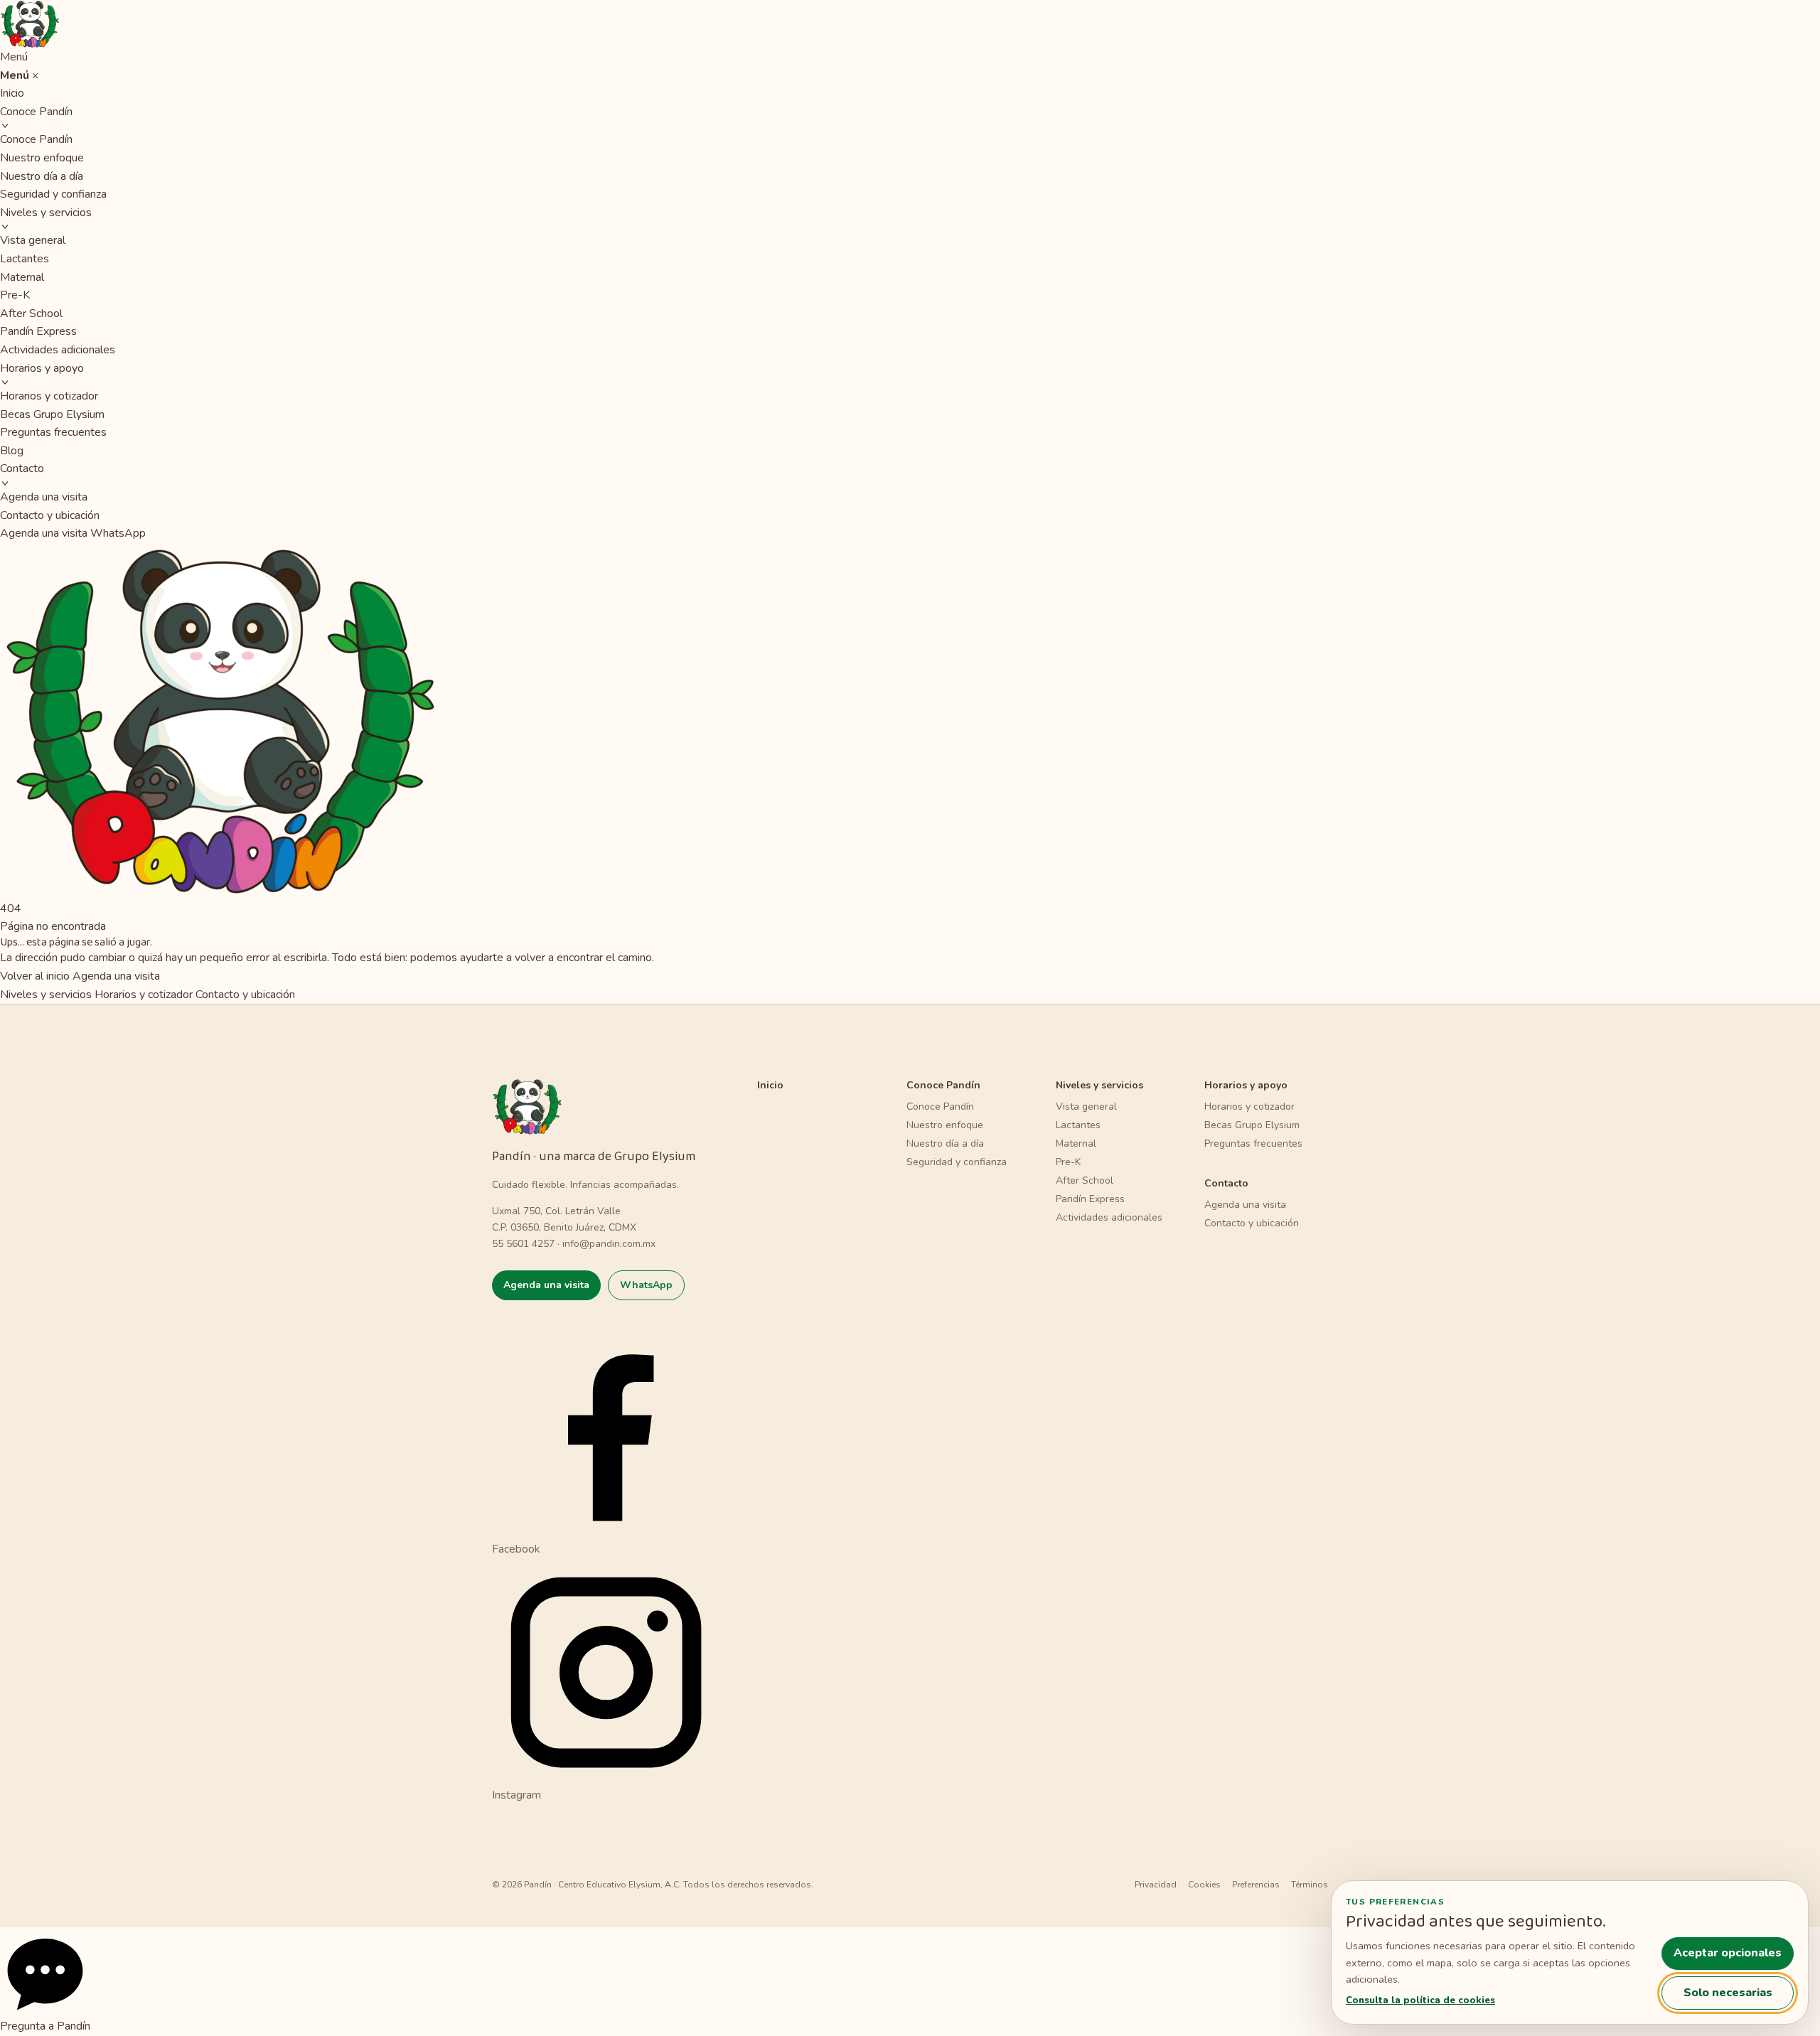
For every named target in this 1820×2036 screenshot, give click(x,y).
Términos (1310, 1885)
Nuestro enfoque (42, 158)
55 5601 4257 (523, 1244)
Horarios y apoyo (42, 368)
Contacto (22, 468)
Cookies (1204, 1885)
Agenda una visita (44, 497)
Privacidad (1156, 1885)
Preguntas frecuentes (53, 432)
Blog (12, 451)
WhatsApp (118, 533)
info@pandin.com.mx (609, 1244)
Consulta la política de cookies (1420, 2000)
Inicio (12, 93)
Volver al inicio (35, 976)
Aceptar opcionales (1728, 1953)
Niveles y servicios (46, 213)
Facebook (516, 1549)
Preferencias (1256, 1885)
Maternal (22, 277)
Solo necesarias (1728, 1993)
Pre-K (15, 295)
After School (31, 314)
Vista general (33, 240)
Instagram (516, 1795)
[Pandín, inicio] (910, 24)
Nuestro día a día (42, 176)
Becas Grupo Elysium (52, 414)
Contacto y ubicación (50, 515)
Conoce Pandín (36, 112)
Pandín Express (38, 331)
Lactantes (25, 259)
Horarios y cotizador (49, 396)
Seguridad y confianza (53, 194)
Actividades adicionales (58, 350)
